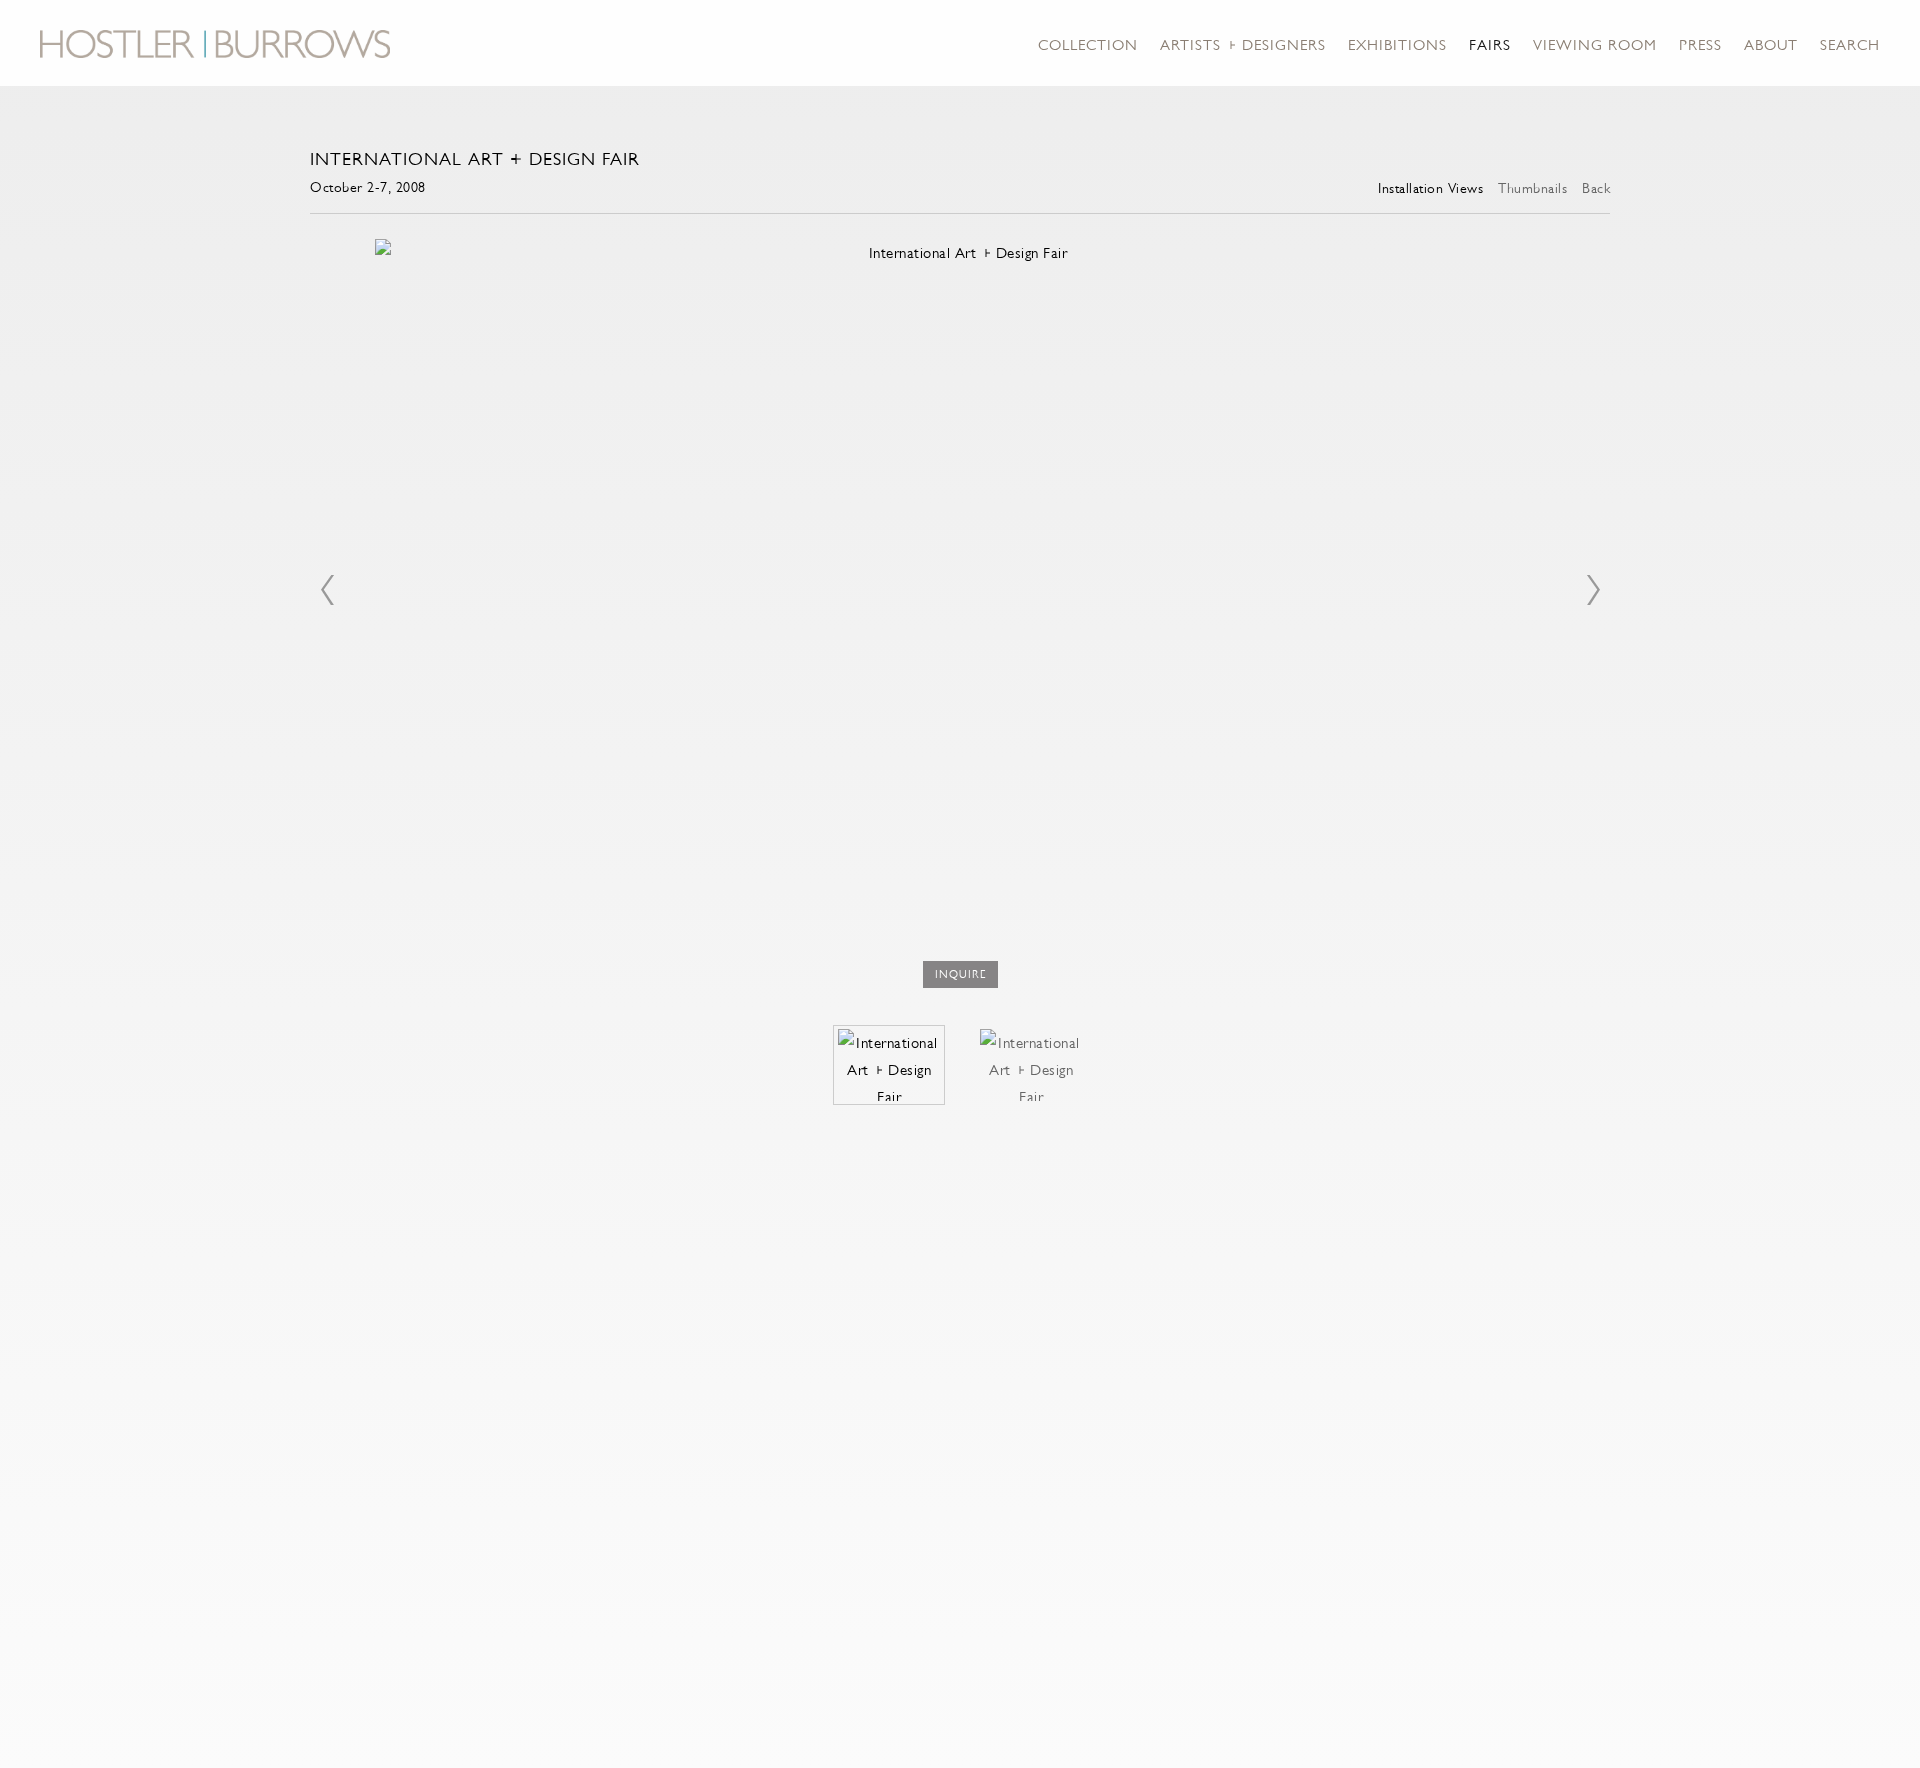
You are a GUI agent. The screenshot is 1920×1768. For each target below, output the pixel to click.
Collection (1088, 44)
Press (1700, 44)
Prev (327, 590)
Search (1850, 44)
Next (1593, 590)
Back (1596, 188)
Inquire (960, 974)
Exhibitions (1397, 44)
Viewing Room (1595, 44)
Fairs (1490, 44)
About (1771, 44)
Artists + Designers (1243, 44)
